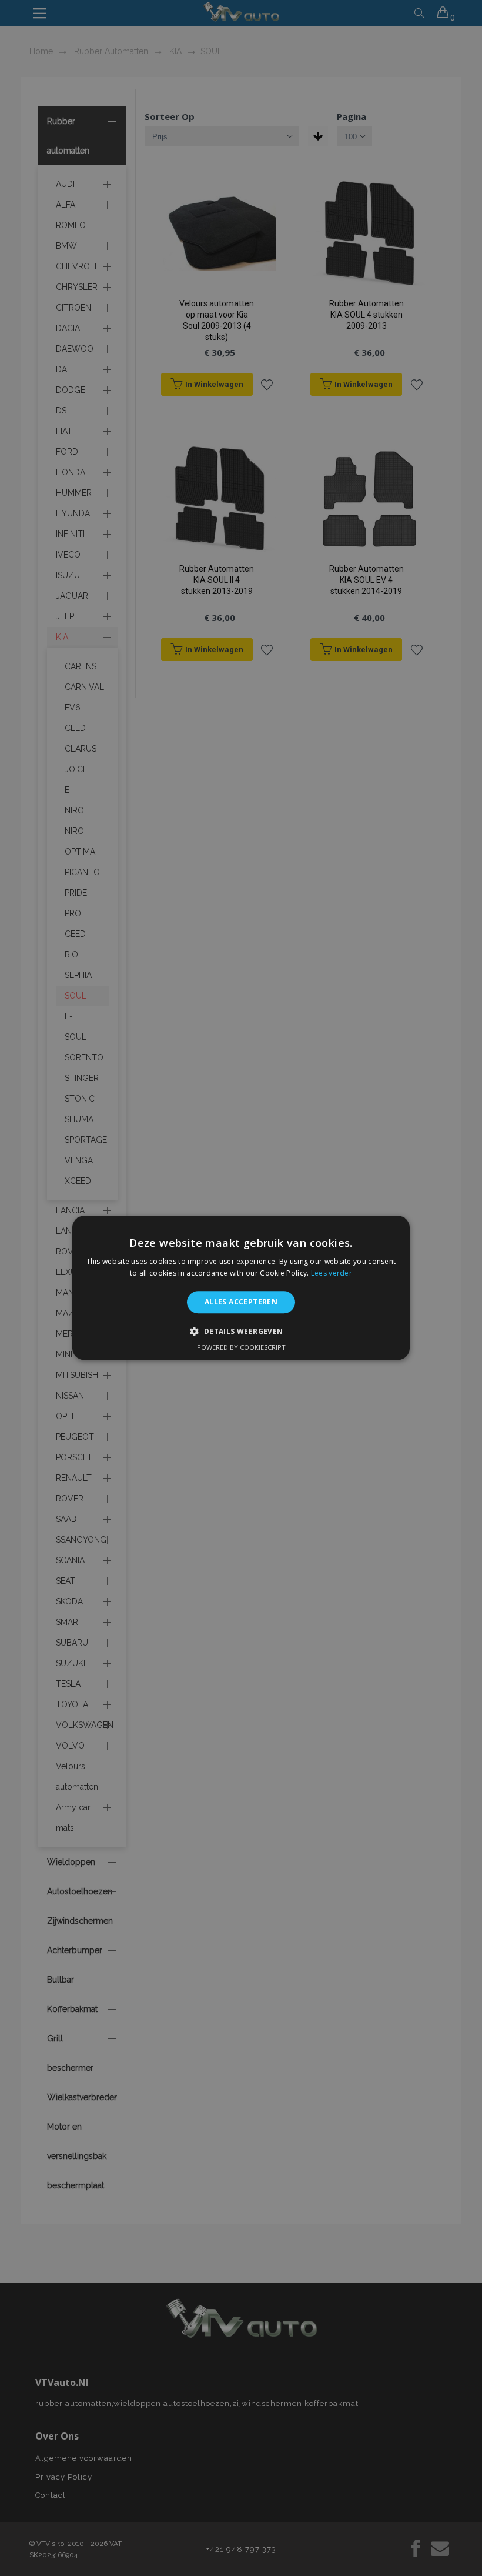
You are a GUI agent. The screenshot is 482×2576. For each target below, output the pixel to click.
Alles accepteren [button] (241, 1302)
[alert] (241, 1288)
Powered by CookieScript (241, 1348)
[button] (241, 1332)
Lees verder (332, 1274)
